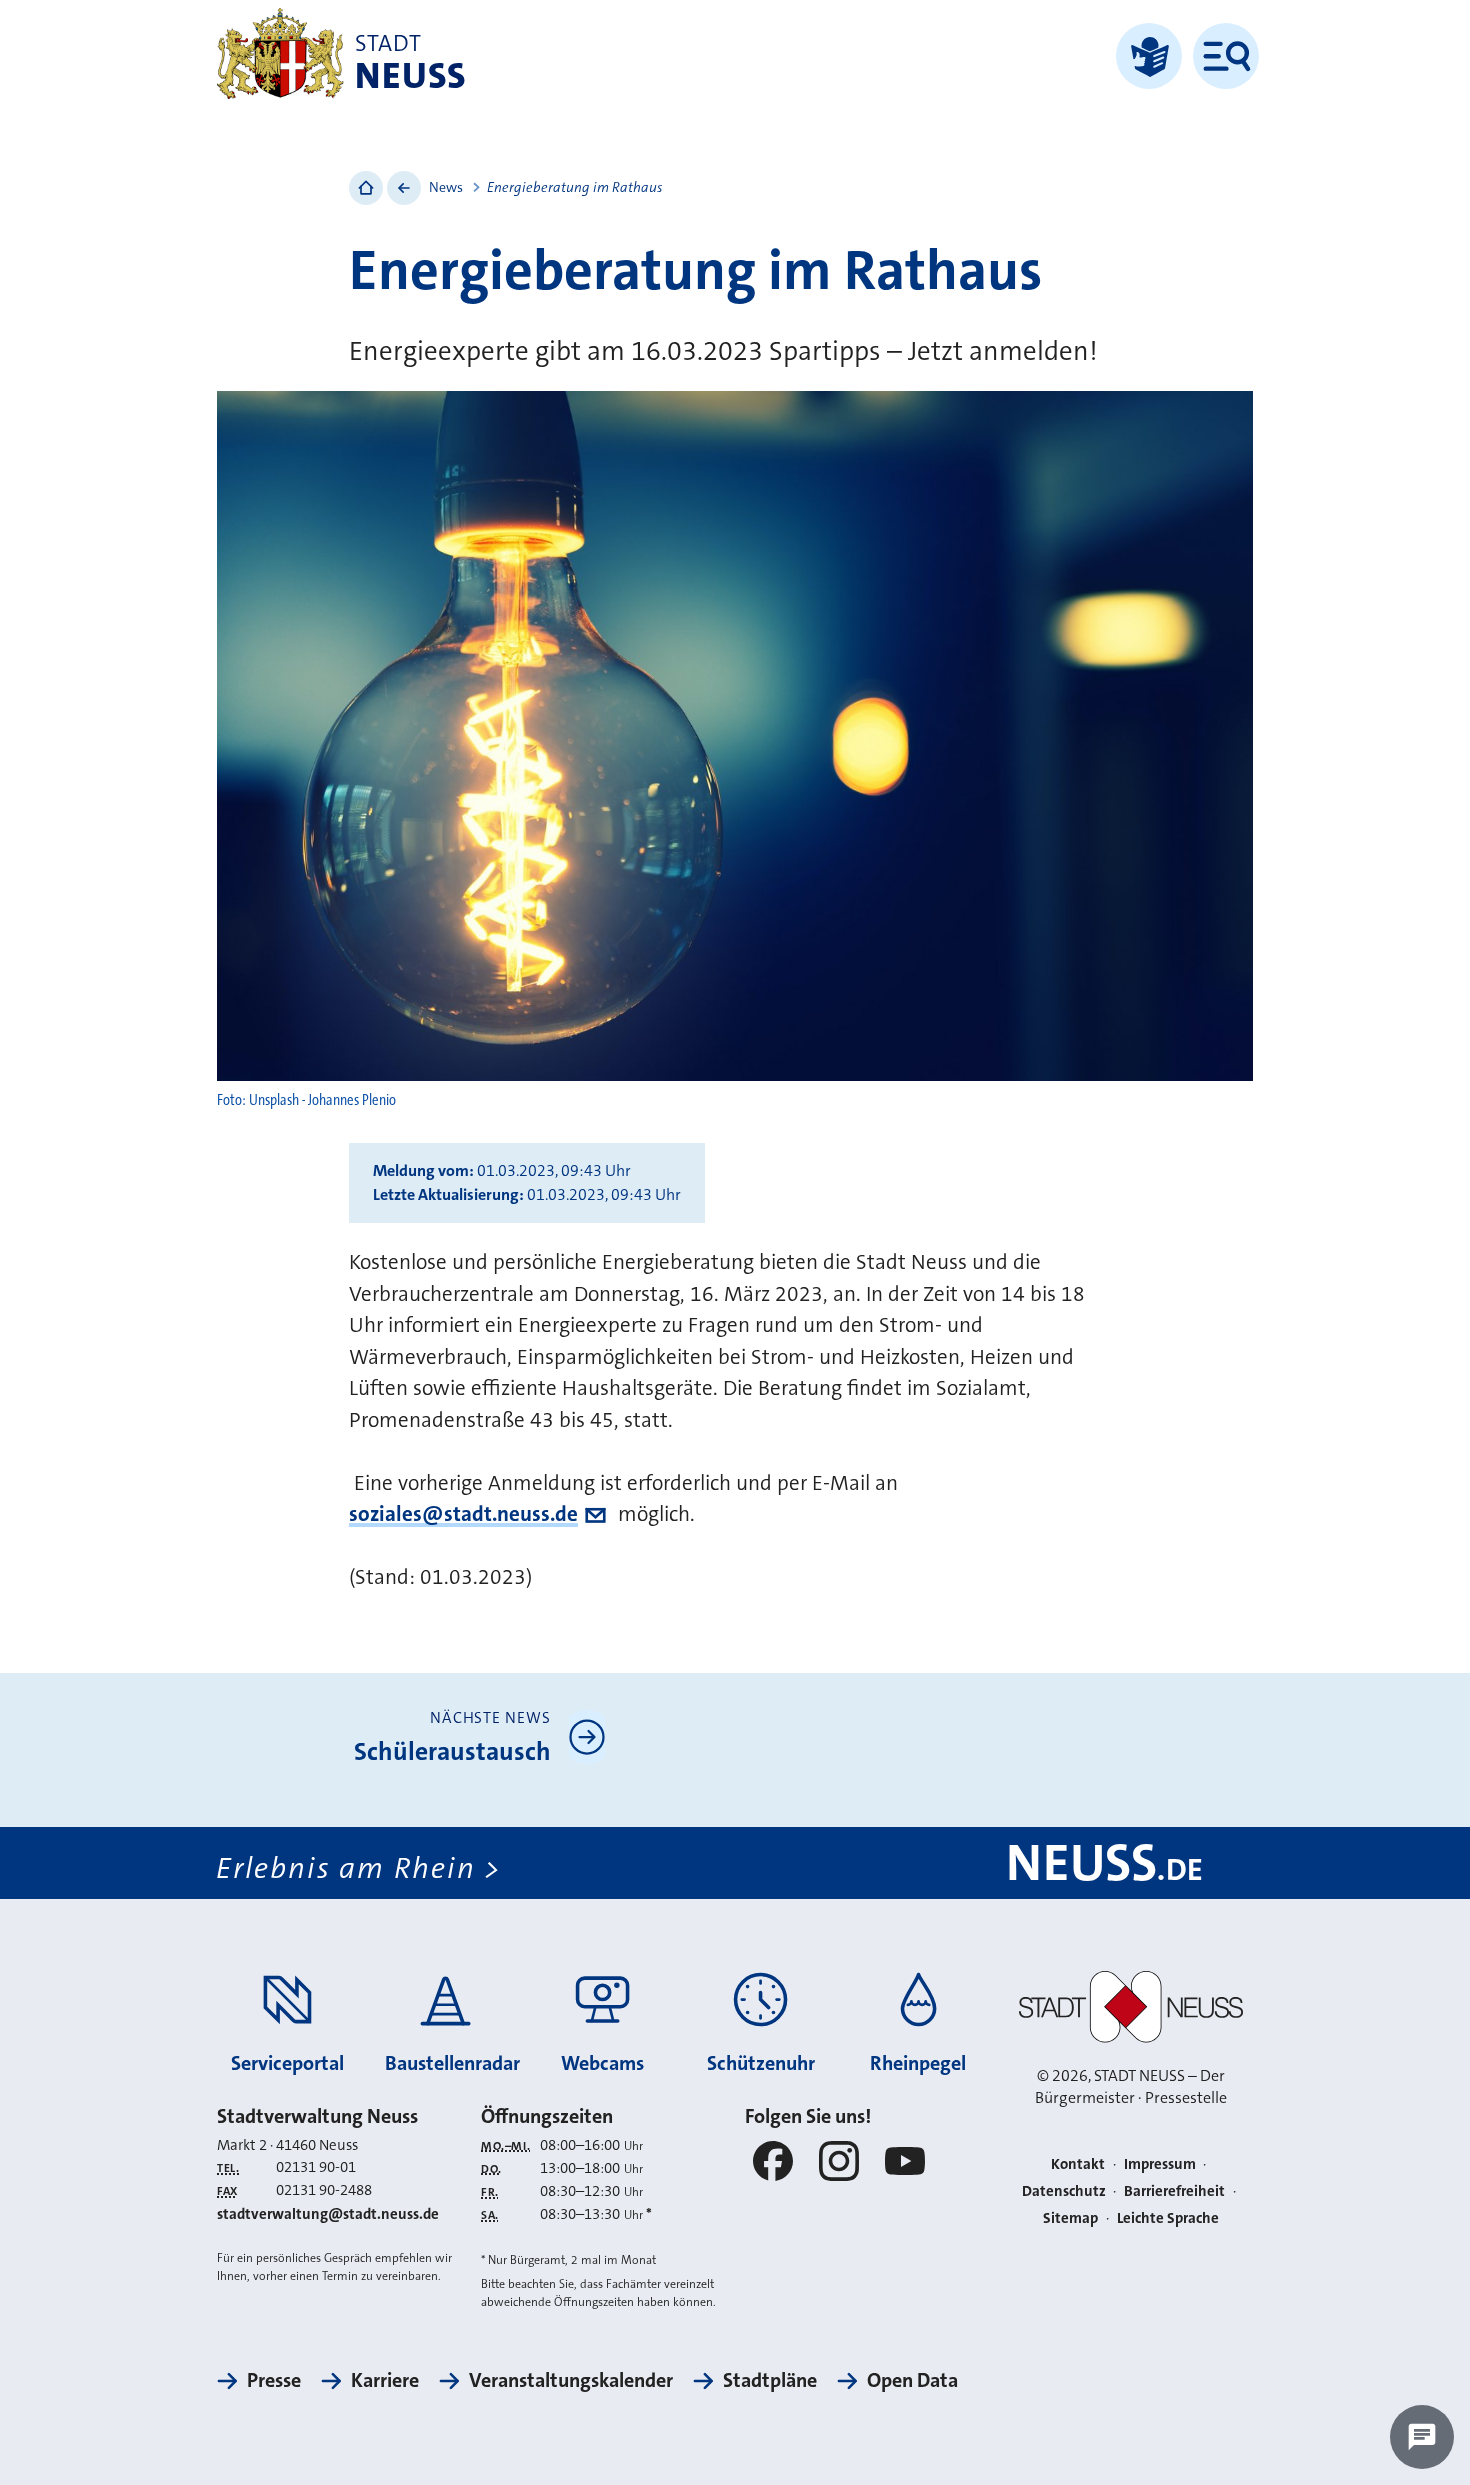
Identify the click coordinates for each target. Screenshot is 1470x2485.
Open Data (912, 2380)
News (446, 187)
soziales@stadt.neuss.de (463, 1514)
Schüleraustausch (452, 1751)
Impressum (1160, 2164)
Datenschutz (1064, 2191)
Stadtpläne (770, 2380)
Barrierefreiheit (1174, 2191)
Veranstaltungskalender (571, 2380)
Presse (274, 2380)
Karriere (385, 2380)
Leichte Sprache (1168, 2218)
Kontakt (1078, 2164)
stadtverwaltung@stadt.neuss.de (328, 2214)
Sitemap (1070, 2218)
